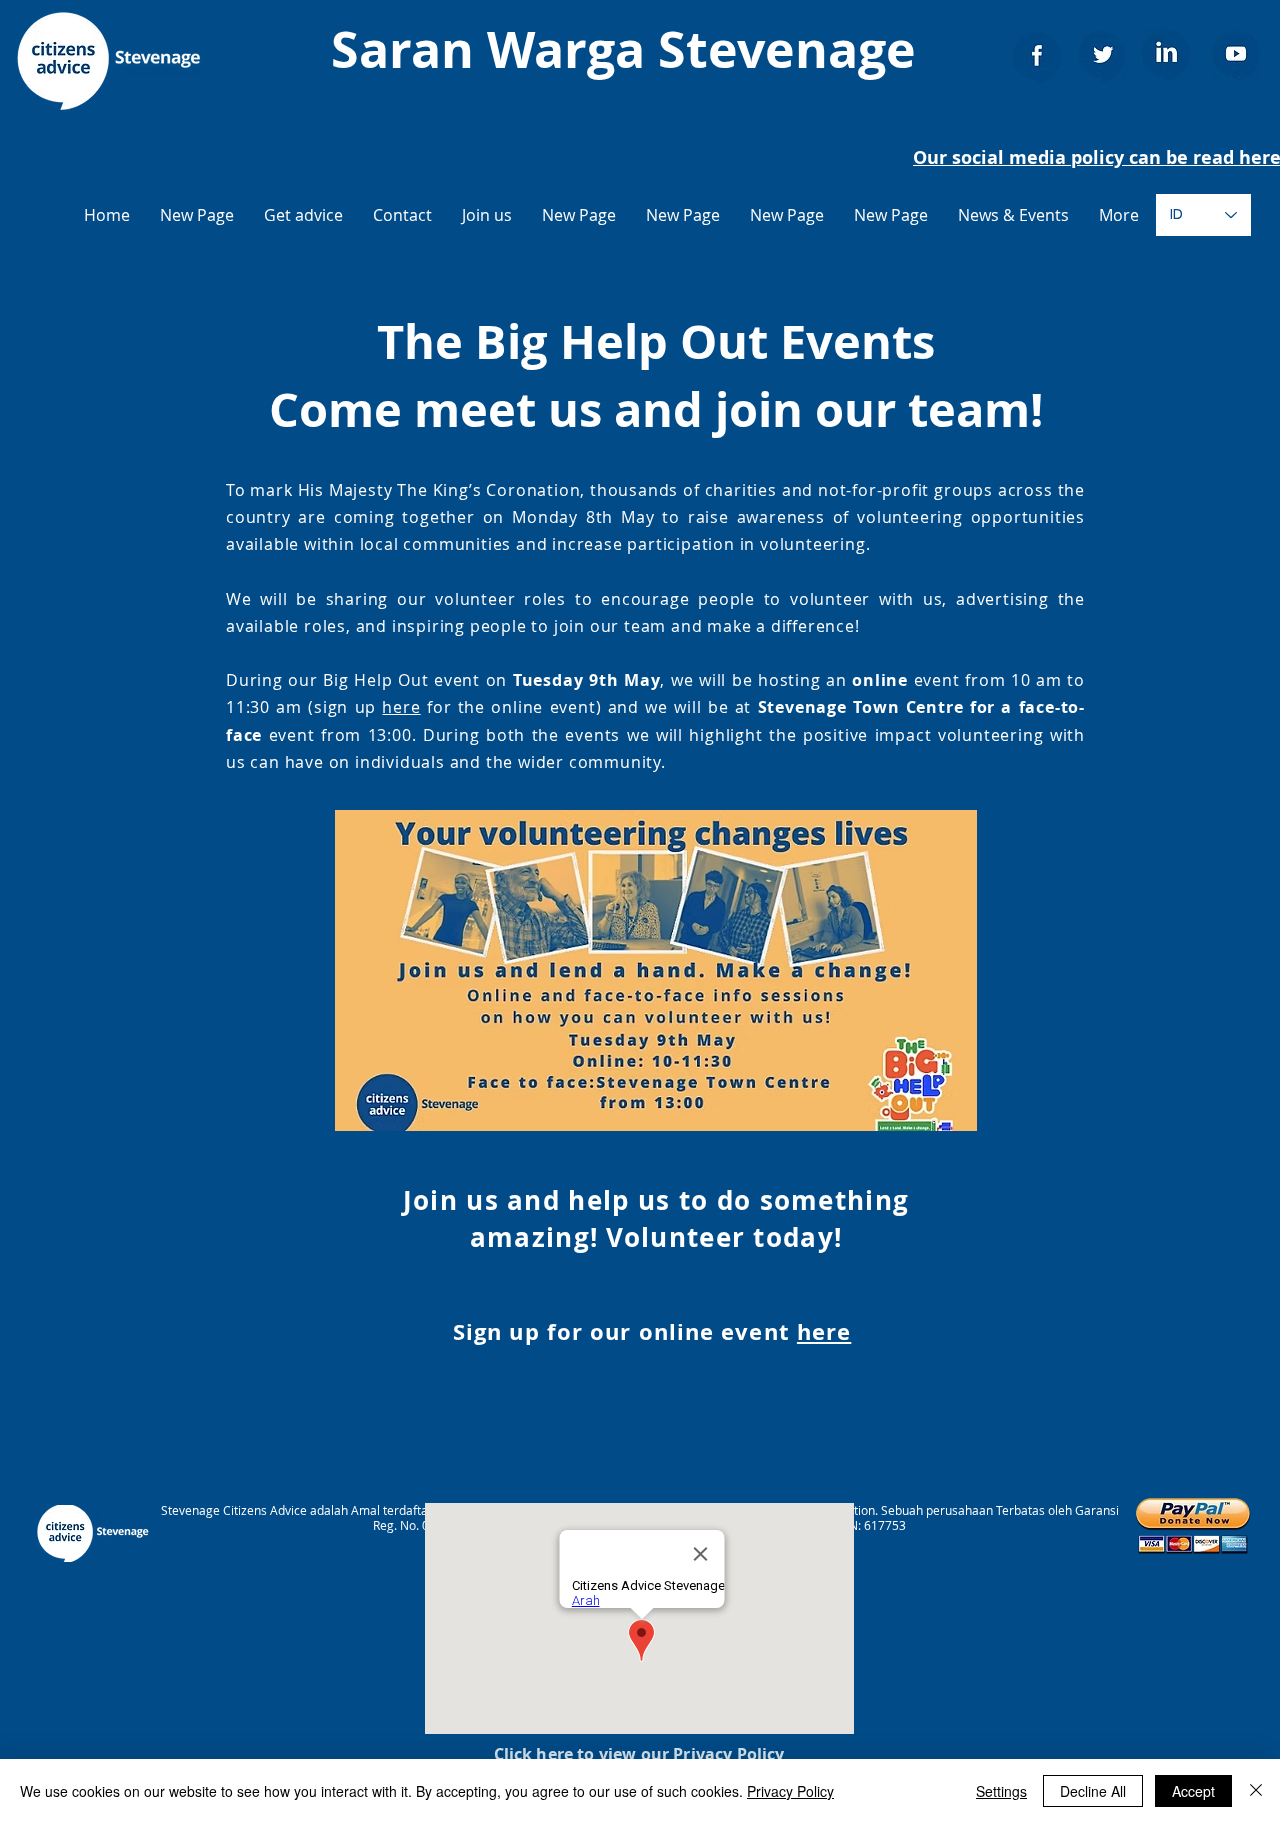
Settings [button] (1001, 1791)
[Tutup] (1256, 1791)
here (401, 707)
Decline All (1093, 1791)
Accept (1193, 1791)
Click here (534, 1754)
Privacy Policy (790, 1791)
